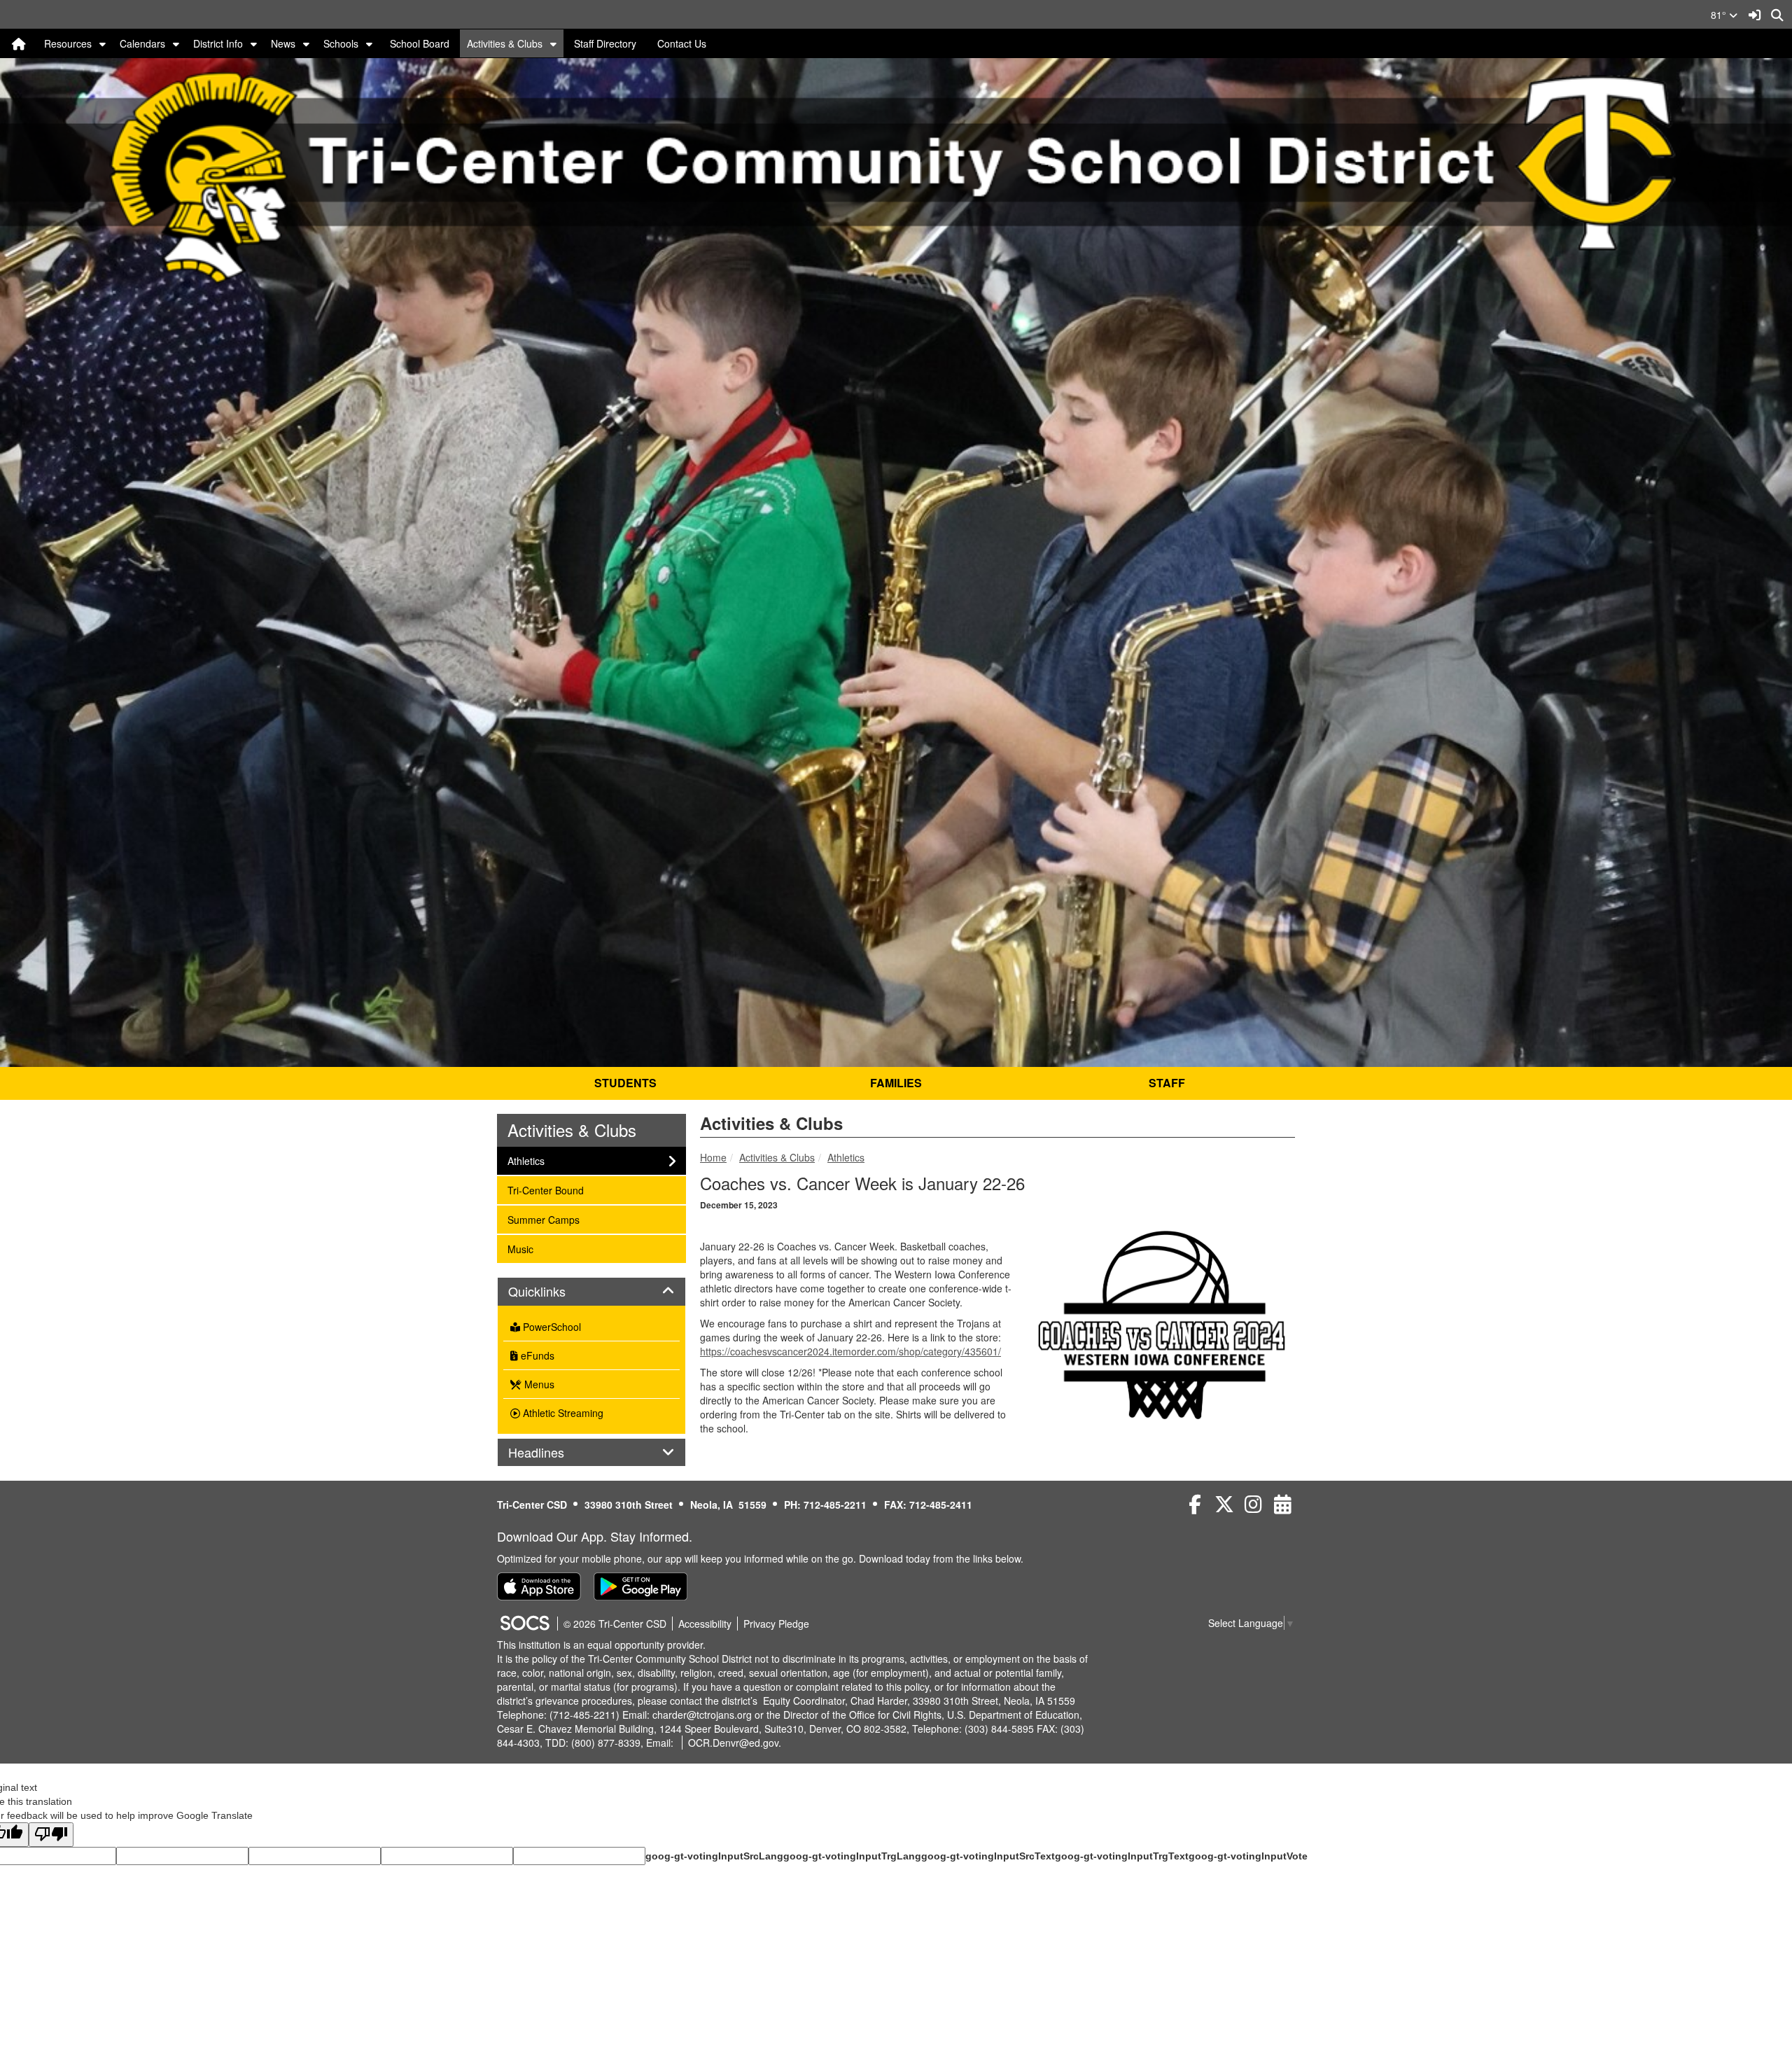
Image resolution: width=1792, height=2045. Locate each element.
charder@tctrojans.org (702, 1715)
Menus (538, 1384)
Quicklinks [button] (552, 1292)
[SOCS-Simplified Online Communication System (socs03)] (524, 1624)
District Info (218, 43)
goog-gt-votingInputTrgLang (852, 1856)
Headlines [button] (552, 1453)
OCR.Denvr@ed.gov (733, 1743)
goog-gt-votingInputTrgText (1122, 1856)
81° (1720, 15)
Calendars (142, 43)
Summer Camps (543, 1219)
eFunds (536, 1355)
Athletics (846, 1157)
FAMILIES (896, 1083)
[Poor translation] (51, 1835)
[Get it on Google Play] (640, 1586)
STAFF (1167, 1083)
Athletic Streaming (562, 1413)
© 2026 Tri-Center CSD (615, 1624)
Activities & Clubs (505, 43)
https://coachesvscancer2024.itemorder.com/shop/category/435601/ (850, 1351)
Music (526, 1249)
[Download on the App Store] (539, 1586)
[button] (103, 43)
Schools (341, 43)
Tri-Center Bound (545, 1190)
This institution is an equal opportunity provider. (601, 1645)
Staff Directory (605, 43)
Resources (68, 43)
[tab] (591, 1292)
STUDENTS (625, 1083)
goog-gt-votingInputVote (1248, 1856)
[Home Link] (19, 43)
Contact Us (682, 43)
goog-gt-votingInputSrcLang (714, 1856)
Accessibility (705, 1624)
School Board (420, 43)
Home (713, 1157)
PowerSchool (551, 1327)
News (283, 43)
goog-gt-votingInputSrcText (988, 1856)
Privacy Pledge (776, 1624)
